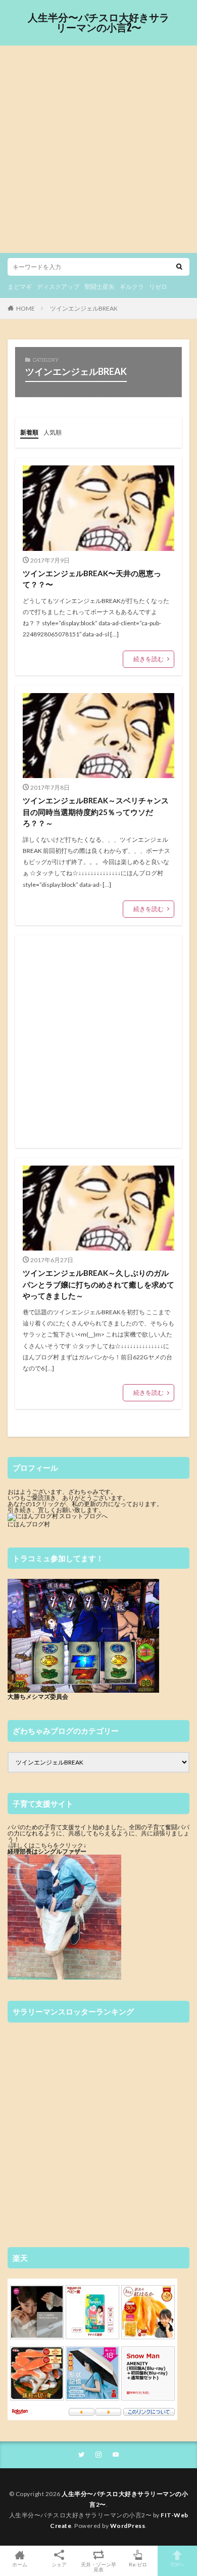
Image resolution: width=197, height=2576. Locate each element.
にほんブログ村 (29, 1524)
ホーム (20, 2564)
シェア (59, 2564)
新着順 (29, 432)
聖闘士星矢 (100, 287)
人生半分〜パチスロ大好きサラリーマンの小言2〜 (98, 23)
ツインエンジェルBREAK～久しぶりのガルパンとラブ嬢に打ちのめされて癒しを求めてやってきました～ (98, 1284)
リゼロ (158, 287)
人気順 (53, 432)
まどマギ (20, 287)
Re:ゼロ (138, 2564)
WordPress (128, 2526)
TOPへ (177, 2564)
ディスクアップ (58, 287)
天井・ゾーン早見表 (98, 2567)
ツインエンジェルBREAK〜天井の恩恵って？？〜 (92, 579)
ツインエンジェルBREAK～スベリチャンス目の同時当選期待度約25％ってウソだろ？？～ (96, 812)
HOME (26, 308)
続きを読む (149, 659)
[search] (179, 267)
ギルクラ (132, 287)
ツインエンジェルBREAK (84, 308)
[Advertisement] (98, 149)
